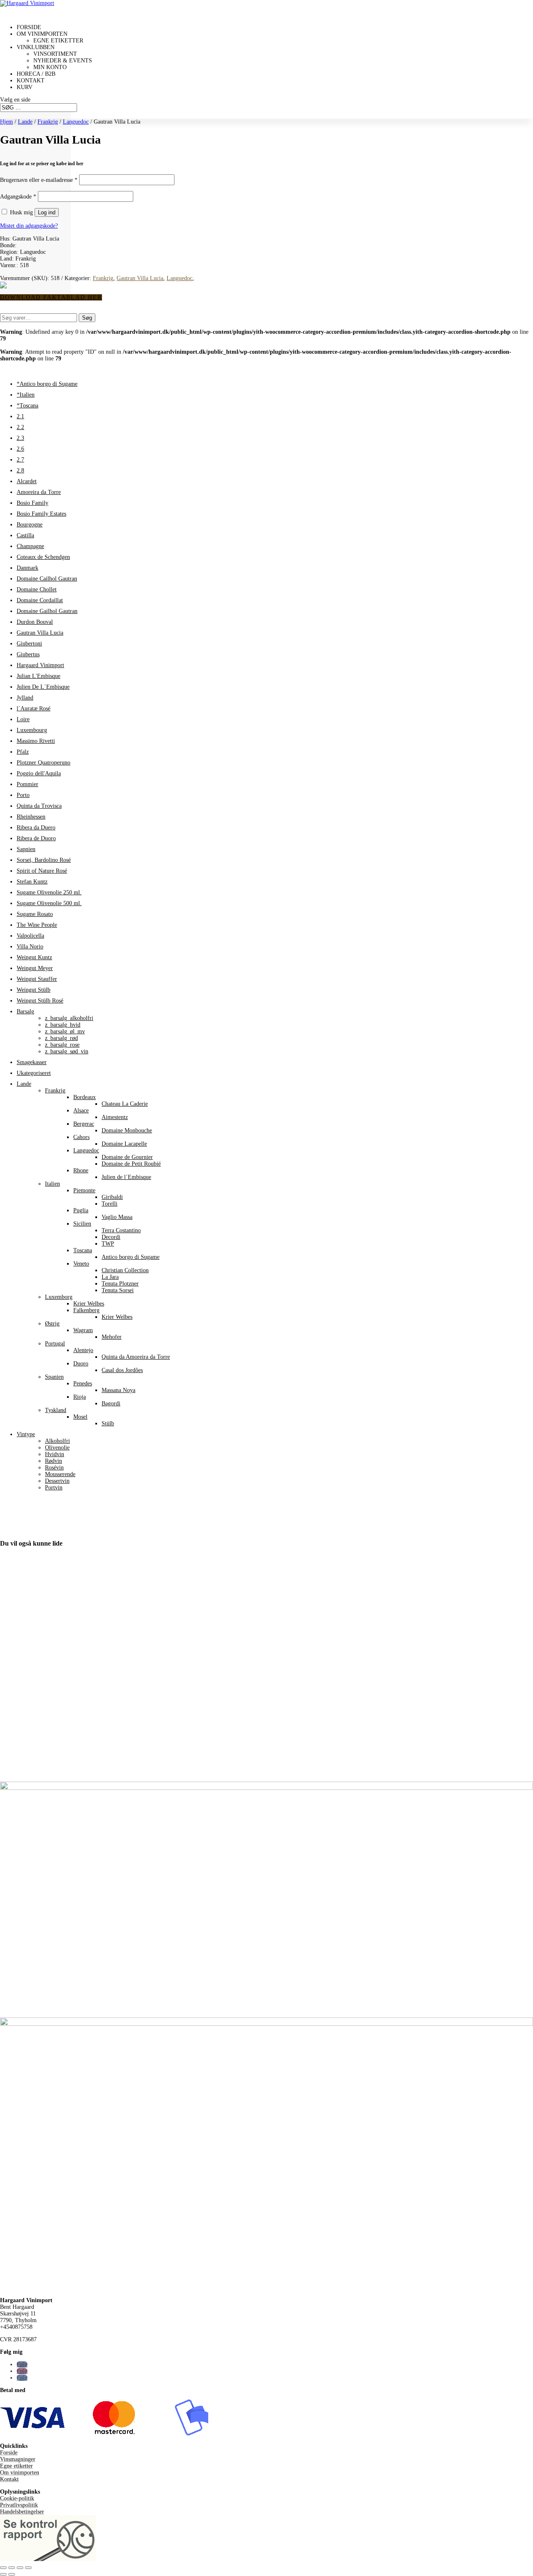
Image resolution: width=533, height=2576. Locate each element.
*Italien (26, 395)
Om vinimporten (20, 2473)
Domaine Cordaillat (40, 600)
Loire (23, 719)
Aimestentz (115, 1117)
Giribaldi (112, 1197)
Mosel (80, 1417)
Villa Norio (30, 947)
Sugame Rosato (35, 914)
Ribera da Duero (36, 828)
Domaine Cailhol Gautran (47, 579)
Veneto (81, 1264)
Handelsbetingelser (22, 2512)
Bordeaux (85, 1097)
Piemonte (84, 1190)
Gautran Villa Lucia (140, 278)
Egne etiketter (58, 41)
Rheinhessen (31, 817)
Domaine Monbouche (127, 1130)
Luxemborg (59, 1297)
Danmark (27, 568)
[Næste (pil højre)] (12, 2574)
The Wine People (37, 925)
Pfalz (23, 752)
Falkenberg (86, 1310)
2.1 (20, 416)
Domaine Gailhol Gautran (47, 611)
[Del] (20, 2568)
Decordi (111, 1237)
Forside (9, 2453)
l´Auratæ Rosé (34, 709)
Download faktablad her (51, 297)
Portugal (55, 1344)
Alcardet (27, 481)
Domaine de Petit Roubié (131, 1164)
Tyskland (56, 1410)
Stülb (108, 1423)
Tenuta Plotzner (120, 1284)
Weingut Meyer (35, 968)
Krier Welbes (89, 1304)
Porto (23, 795)
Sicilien (82, 1224)
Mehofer (112, 1337)
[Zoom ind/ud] (3, 2568)
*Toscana (27, 406)
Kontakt (9, 2479)
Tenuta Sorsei (118, 1290)
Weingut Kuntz (34, 957)
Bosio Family (32, 503)
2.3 (20, 438)
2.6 (20, 449)
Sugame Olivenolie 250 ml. (49, 892)
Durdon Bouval (35, 622)
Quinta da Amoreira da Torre (136, 1357)
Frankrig (48, 122)
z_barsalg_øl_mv (65, 1031)
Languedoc (76, 122)
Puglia (81, 1210)
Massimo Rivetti (36, 741)
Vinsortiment (55, 54)
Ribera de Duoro (36, 838)
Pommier (27, 784)
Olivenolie (57, 1448)
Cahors (81, 1137)
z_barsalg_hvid (63, 1025)
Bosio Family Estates (41, 514)
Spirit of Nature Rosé (42, 871)
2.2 (20, 427)
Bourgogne (30, 525)
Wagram (83, 1330)
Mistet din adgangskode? (29, 226)
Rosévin (54, 1468)
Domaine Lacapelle (124, 1144)
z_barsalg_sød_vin (67, 1051)
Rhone (81, 1170)
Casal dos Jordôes (122, 1370)
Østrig (52, 1324)
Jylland (25, 698)
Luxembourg (32, 730)
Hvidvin (55, 1454)
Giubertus (28, 654)
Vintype (26, 1434)
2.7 (20, 460)
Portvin (54, 1488)
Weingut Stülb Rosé (40, 1001)
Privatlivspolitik (19, 2505)
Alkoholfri (57, 1441)
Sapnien (26, 849)
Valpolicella (30, 936)
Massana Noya (118, 1390)
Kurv (25, 87)
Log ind (47, 212)
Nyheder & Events (63, 61)
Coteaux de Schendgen (43, 557)
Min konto (50, 67)
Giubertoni (29, 644)
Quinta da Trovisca (39, 806)
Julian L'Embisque (39, 676)
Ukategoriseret (34, 1073)
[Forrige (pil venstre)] (3, 2574)
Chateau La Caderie (125, 1104)
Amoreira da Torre (39, 492)
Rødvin (54, 1461)
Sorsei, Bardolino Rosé (44, 860)
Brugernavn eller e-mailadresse (39, 180)
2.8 (20, 470)
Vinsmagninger (18, 2459)
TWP (108, 1244)
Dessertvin (57, 1481)
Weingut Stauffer (37, 979)
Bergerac (84, 1124)
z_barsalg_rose (62, 1045)
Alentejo (83, 1350)
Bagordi (111, 1403)
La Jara (110, 1277)
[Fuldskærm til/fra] (12, 2568)
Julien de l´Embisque (126, 1177)
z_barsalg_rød (61, 1038)
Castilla (25, 535)
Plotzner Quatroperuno (44, 763)
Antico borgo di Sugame (131, 1257)
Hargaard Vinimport (40, 665)
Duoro (81, 1364)
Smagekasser (32, 1062)
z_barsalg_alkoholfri (69, 1018)
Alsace (81, 1111)
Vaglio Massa (117, 1217)
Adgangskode (18, 197)
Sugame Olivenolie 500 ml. (49, 903)
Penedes (83, 1384)
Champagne (30, 546)
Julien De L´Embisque (43, 687)
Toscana (83, 1250)
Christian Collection (125, 1270)
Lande (25, 122)
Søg (87, 318)
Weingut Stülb (34, 990)
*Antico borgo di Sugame (47, 384)
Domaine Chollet (37, 589)
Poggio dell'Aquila (39, 773)
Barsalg (25, 1011)
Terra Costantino (121, 1230)
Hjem (6, 122)
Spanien (54, 1377)
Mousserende (60, 1474)
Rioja (80, 1397)
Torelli (110, 1204)
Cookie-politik (17, 2498)
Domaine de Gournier (127, 1157)
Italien (52, 1184)
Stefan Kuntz (32, 882)
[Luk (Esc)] (28, 2568)
